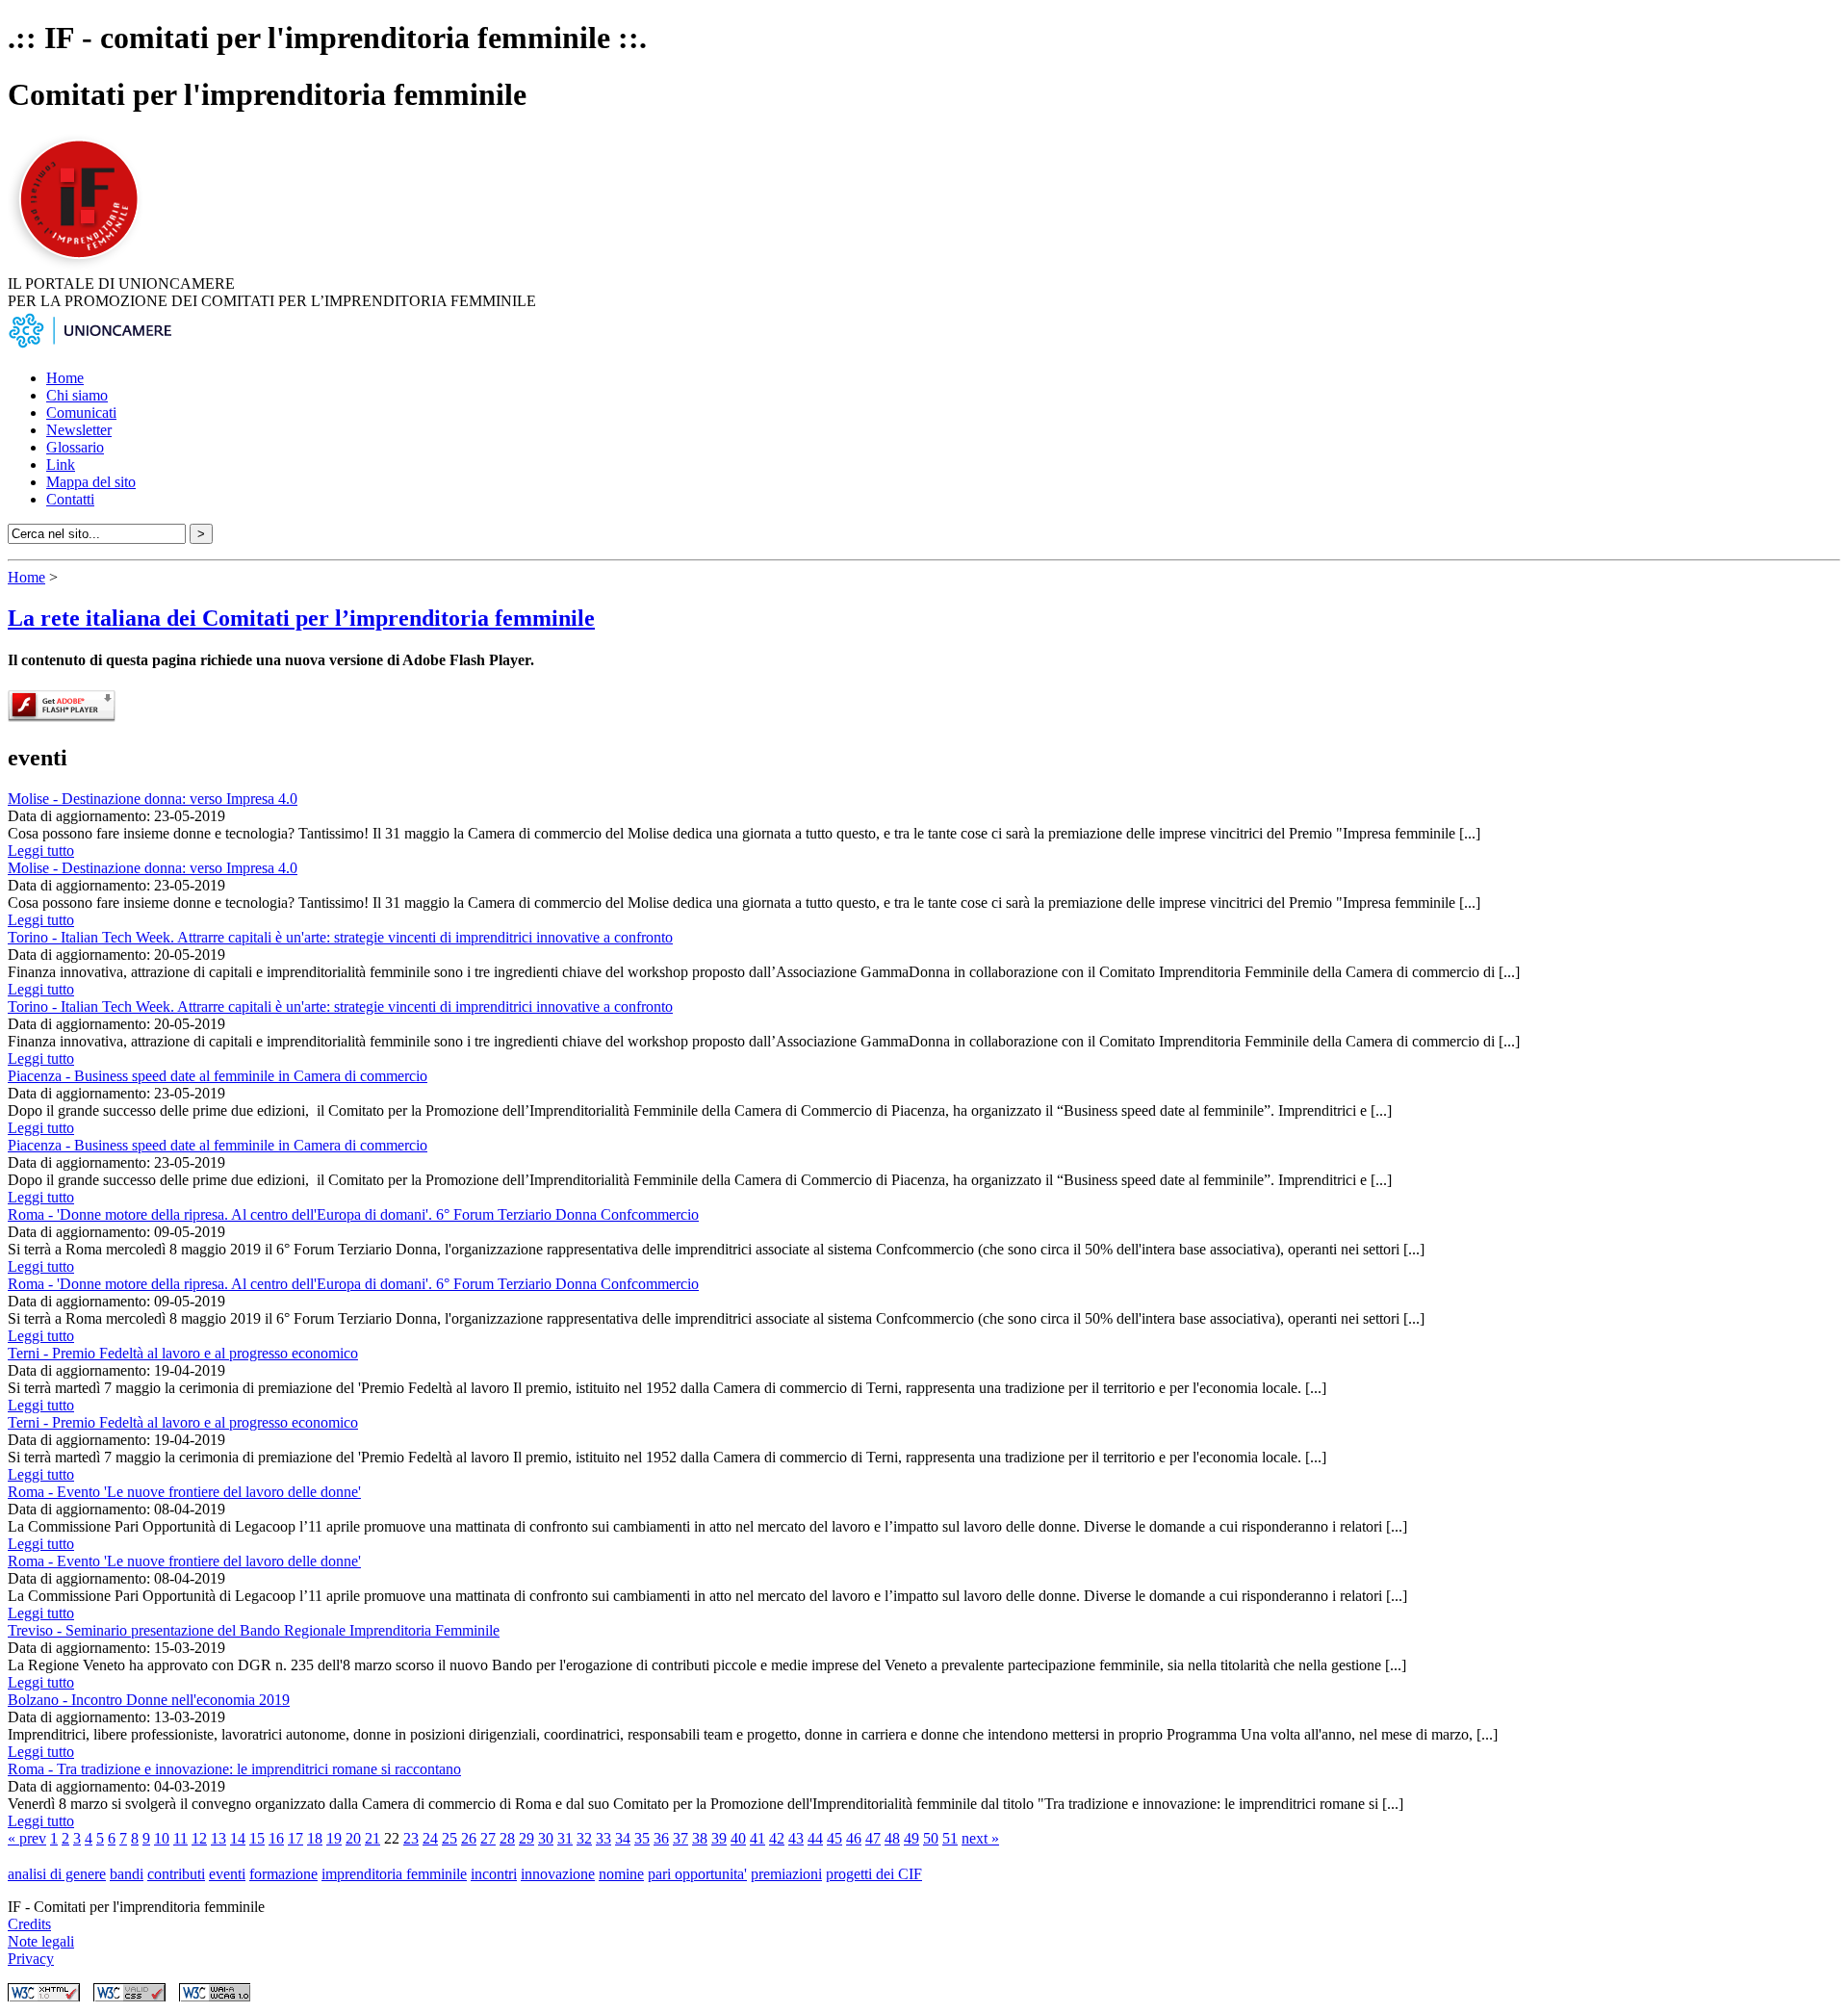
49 (911, 1838)
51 (950, 1838)
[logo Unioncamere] (90, 345)
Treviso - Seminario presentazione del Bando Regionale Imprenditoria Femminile (254, 1630)
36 (661, 1838)
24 (430, 1838)
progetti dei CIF (874, 1874)
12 (199, 1838)
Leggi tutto (41, 851)
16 (276, 1838)
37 (680, 1838)
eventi (227, 1874)
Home (65, 378)
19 (334, 1838)
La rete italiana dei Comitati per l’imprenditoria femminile (301, 618)
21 (372, 1838)
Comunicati (81, 413)
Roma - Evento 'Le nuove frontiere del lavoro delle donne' (184, 1492)
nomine (621, 1874)
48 (892, 1838)
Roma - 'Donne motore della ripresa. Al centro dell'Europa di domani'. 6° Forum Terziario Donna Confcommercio (353, 1214)
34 (623, 1838)
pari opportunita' (697, 1874)
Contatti (70, 499)
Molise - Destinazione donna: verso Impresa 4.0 (153, 799)
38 (700, 1838)
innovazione (558, 1874)
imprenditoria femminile (394, 1874)
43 (796, 1838)
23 (411, 1838)
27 (488, 1838)
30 (546, 1838)
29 (526, 1838)
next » (980, 1838)
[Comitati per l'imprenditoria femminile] (82, 266)
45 (834, 1838)
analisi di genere (57, 1874)
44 (815, 1838)
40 (738, 1838)
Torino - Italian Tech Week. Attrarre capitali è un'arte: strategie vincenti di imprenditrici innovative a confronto (340, 937)
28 (507, 1838)
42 (777, 1838)
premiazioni (786, 1874)
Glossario (75, 447)
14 (238, 1838)
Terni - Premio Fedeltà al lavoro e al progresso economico (183, 1353)
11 (180, 1838)
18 (315, 1838)
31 (565, 1838)
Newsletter (79, 430)
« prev (27, 1838)
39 (719, 1838)
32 (584, 1838)
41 (757, 1838)
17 (295, 1838)
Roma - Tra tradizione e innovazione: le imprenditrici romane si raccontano (234, 1769)
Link (61, 465)
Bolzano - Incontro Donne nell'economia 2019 (149, 1700)
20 (353, 1838)
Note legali (41, 1941)
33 (603, 1838)
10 (162, 1838)
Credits (29, 1924)
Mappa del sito (91, 482)
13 (218, 1838)
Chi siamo (77, 395)
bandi (127, 1874)
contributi (176, 1874)
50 (931, 1838)
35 (642, 1838)
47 (873, 1838)
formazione (283, 1874)
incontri (494, 1874)
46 (854, 1838)
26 (469, 1838)
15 (257, 1838)
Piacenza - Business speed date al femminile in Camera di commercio (218, 1076)
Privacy (31, 1959)
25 (449, 1838)
